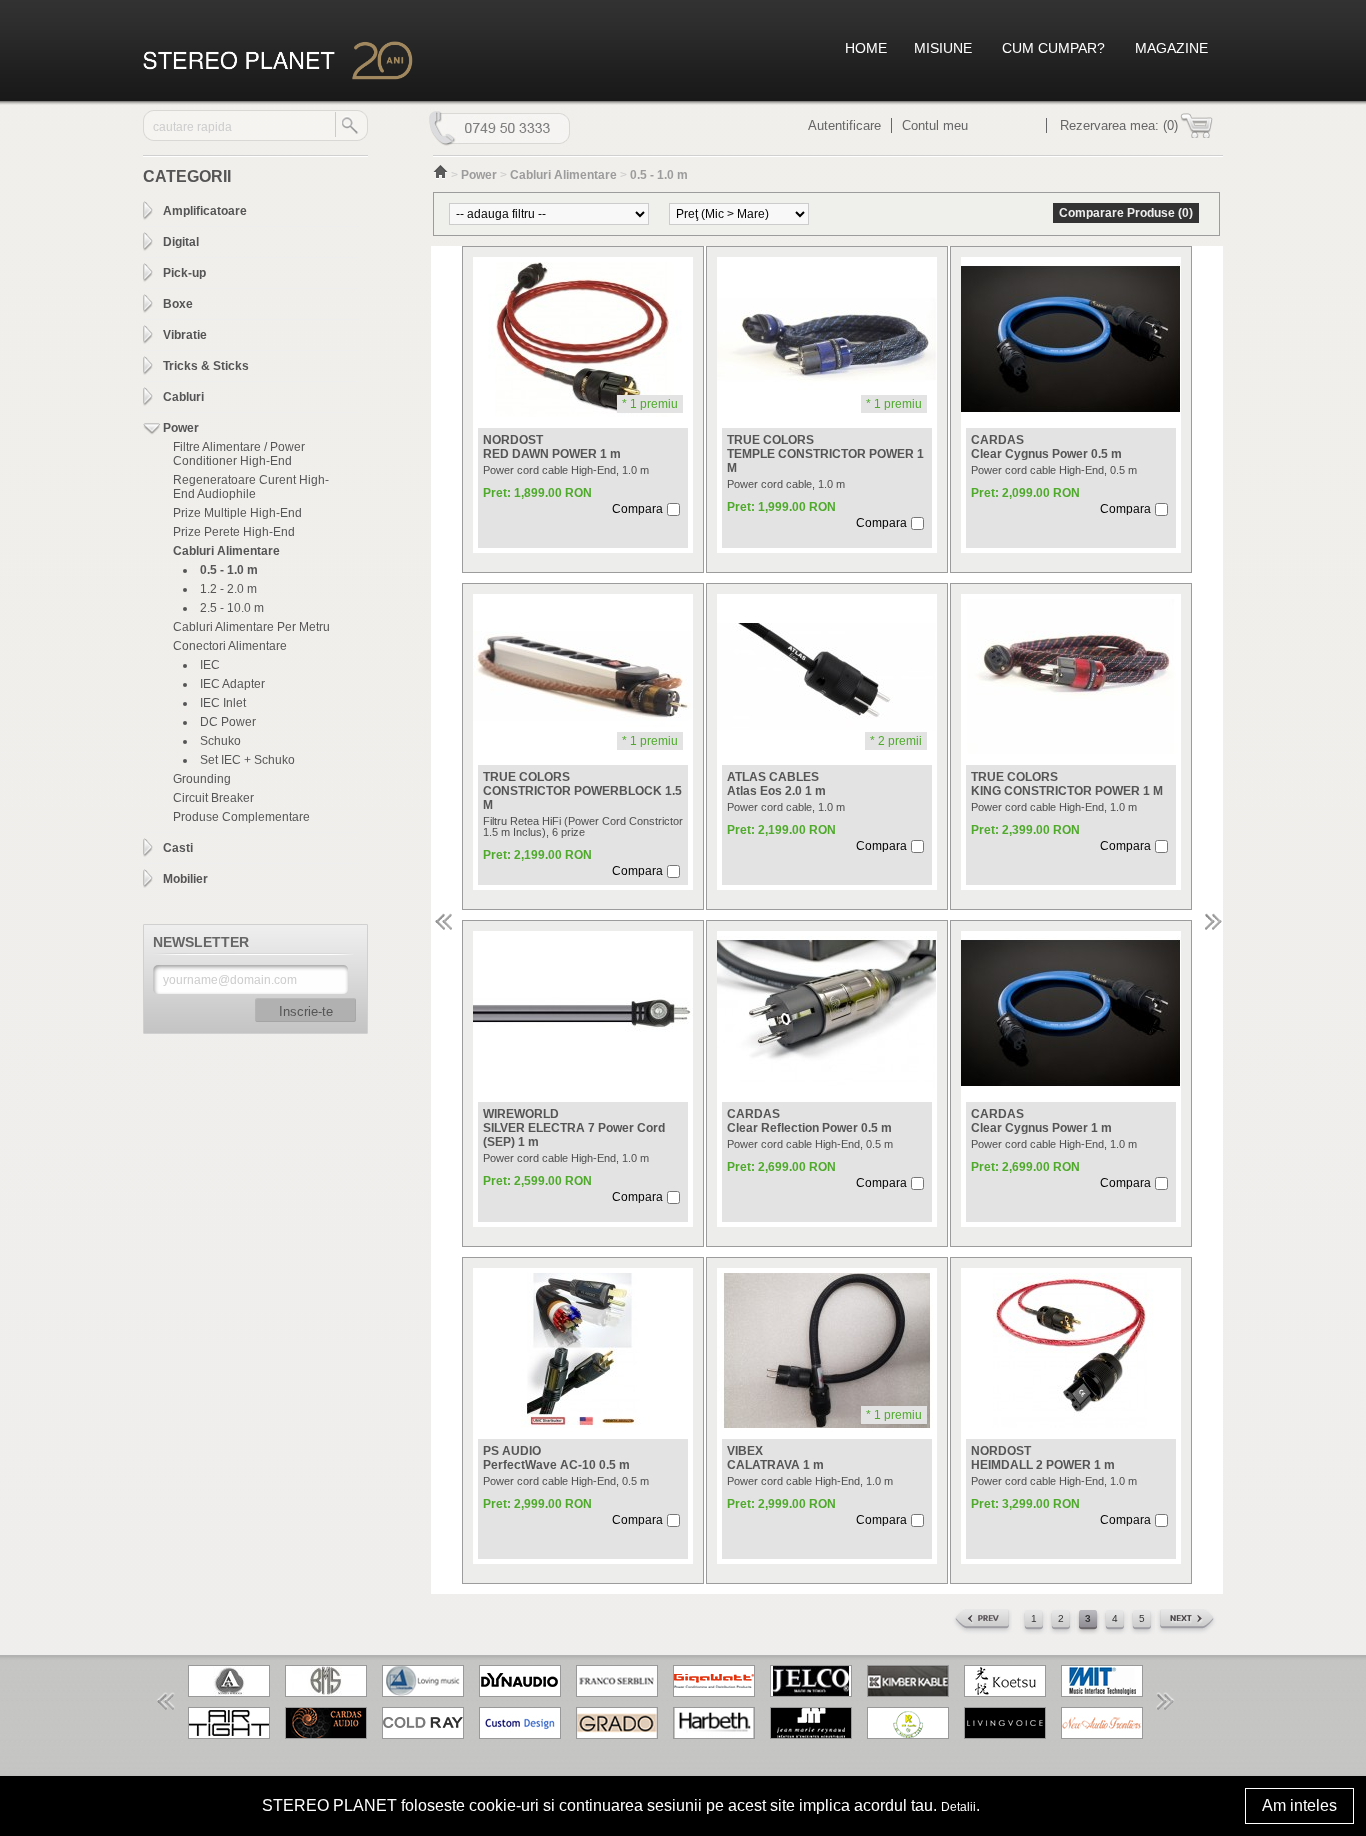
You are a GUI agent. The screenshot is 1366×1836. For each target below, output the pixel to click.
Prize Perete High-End (234, 532)
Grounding (202, 779)
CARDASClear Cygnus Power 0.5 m (1046, 447)
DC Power (228, 722)
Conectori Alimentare (230, 646)
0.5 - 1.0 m (229, 570)
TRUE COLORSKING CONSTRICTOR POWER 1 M (1067, 784)
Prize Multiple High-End (237, 513)
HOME (866, 48)
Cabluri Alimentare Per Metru (251, 627)
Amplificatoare (205, 211)
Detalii (958, 1807)
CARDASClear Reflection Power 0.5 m (809, 1121)
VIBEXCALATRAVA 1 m (775, 1458)
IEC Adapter (232, 684)
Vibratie (185, 335)
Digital (181, 242)
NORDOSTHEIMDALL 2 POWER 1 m (1043, 1458)
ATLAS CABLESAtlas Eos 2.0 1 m (776, 784)
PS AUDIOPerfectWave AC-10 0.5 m (556, 1458)
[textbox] (239, 126)
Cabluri (183, 397)
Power (181, 428)
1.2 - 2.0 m (228, 589)
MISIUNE (943, 48)
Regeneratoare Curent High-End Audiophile (251, 487)
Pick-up (184, 273)
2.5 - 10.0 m (232, 608)
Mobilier (185, 879)
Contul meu (935, 125)
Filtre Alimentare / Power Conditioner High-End (239, 454)
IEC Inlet (223, 703)
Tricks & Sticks (206, 366)
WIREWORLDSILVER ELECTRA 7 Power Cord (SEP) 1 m (574, 1128)
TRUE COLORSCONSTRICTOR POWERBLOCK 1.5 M (582, 791)
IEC (210, 665)
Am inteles (1299, 1805)
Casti (178, 848)
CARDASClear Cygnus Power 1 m (1041, 1121)
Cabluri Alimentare (226, 551)
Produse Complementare (241, 817)
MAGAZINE (1171, 48)
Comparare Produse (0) (1126, 213)
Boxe (178, 304)
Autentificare (844, 125)
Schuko (220, 741)
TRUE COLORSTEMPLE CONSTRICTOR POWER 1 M (825, 454)
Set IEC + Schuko (247, 760)
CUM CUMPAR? (1053, 48)
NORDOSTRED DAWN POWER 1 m (552, 447)
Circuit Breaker (213, 798)
